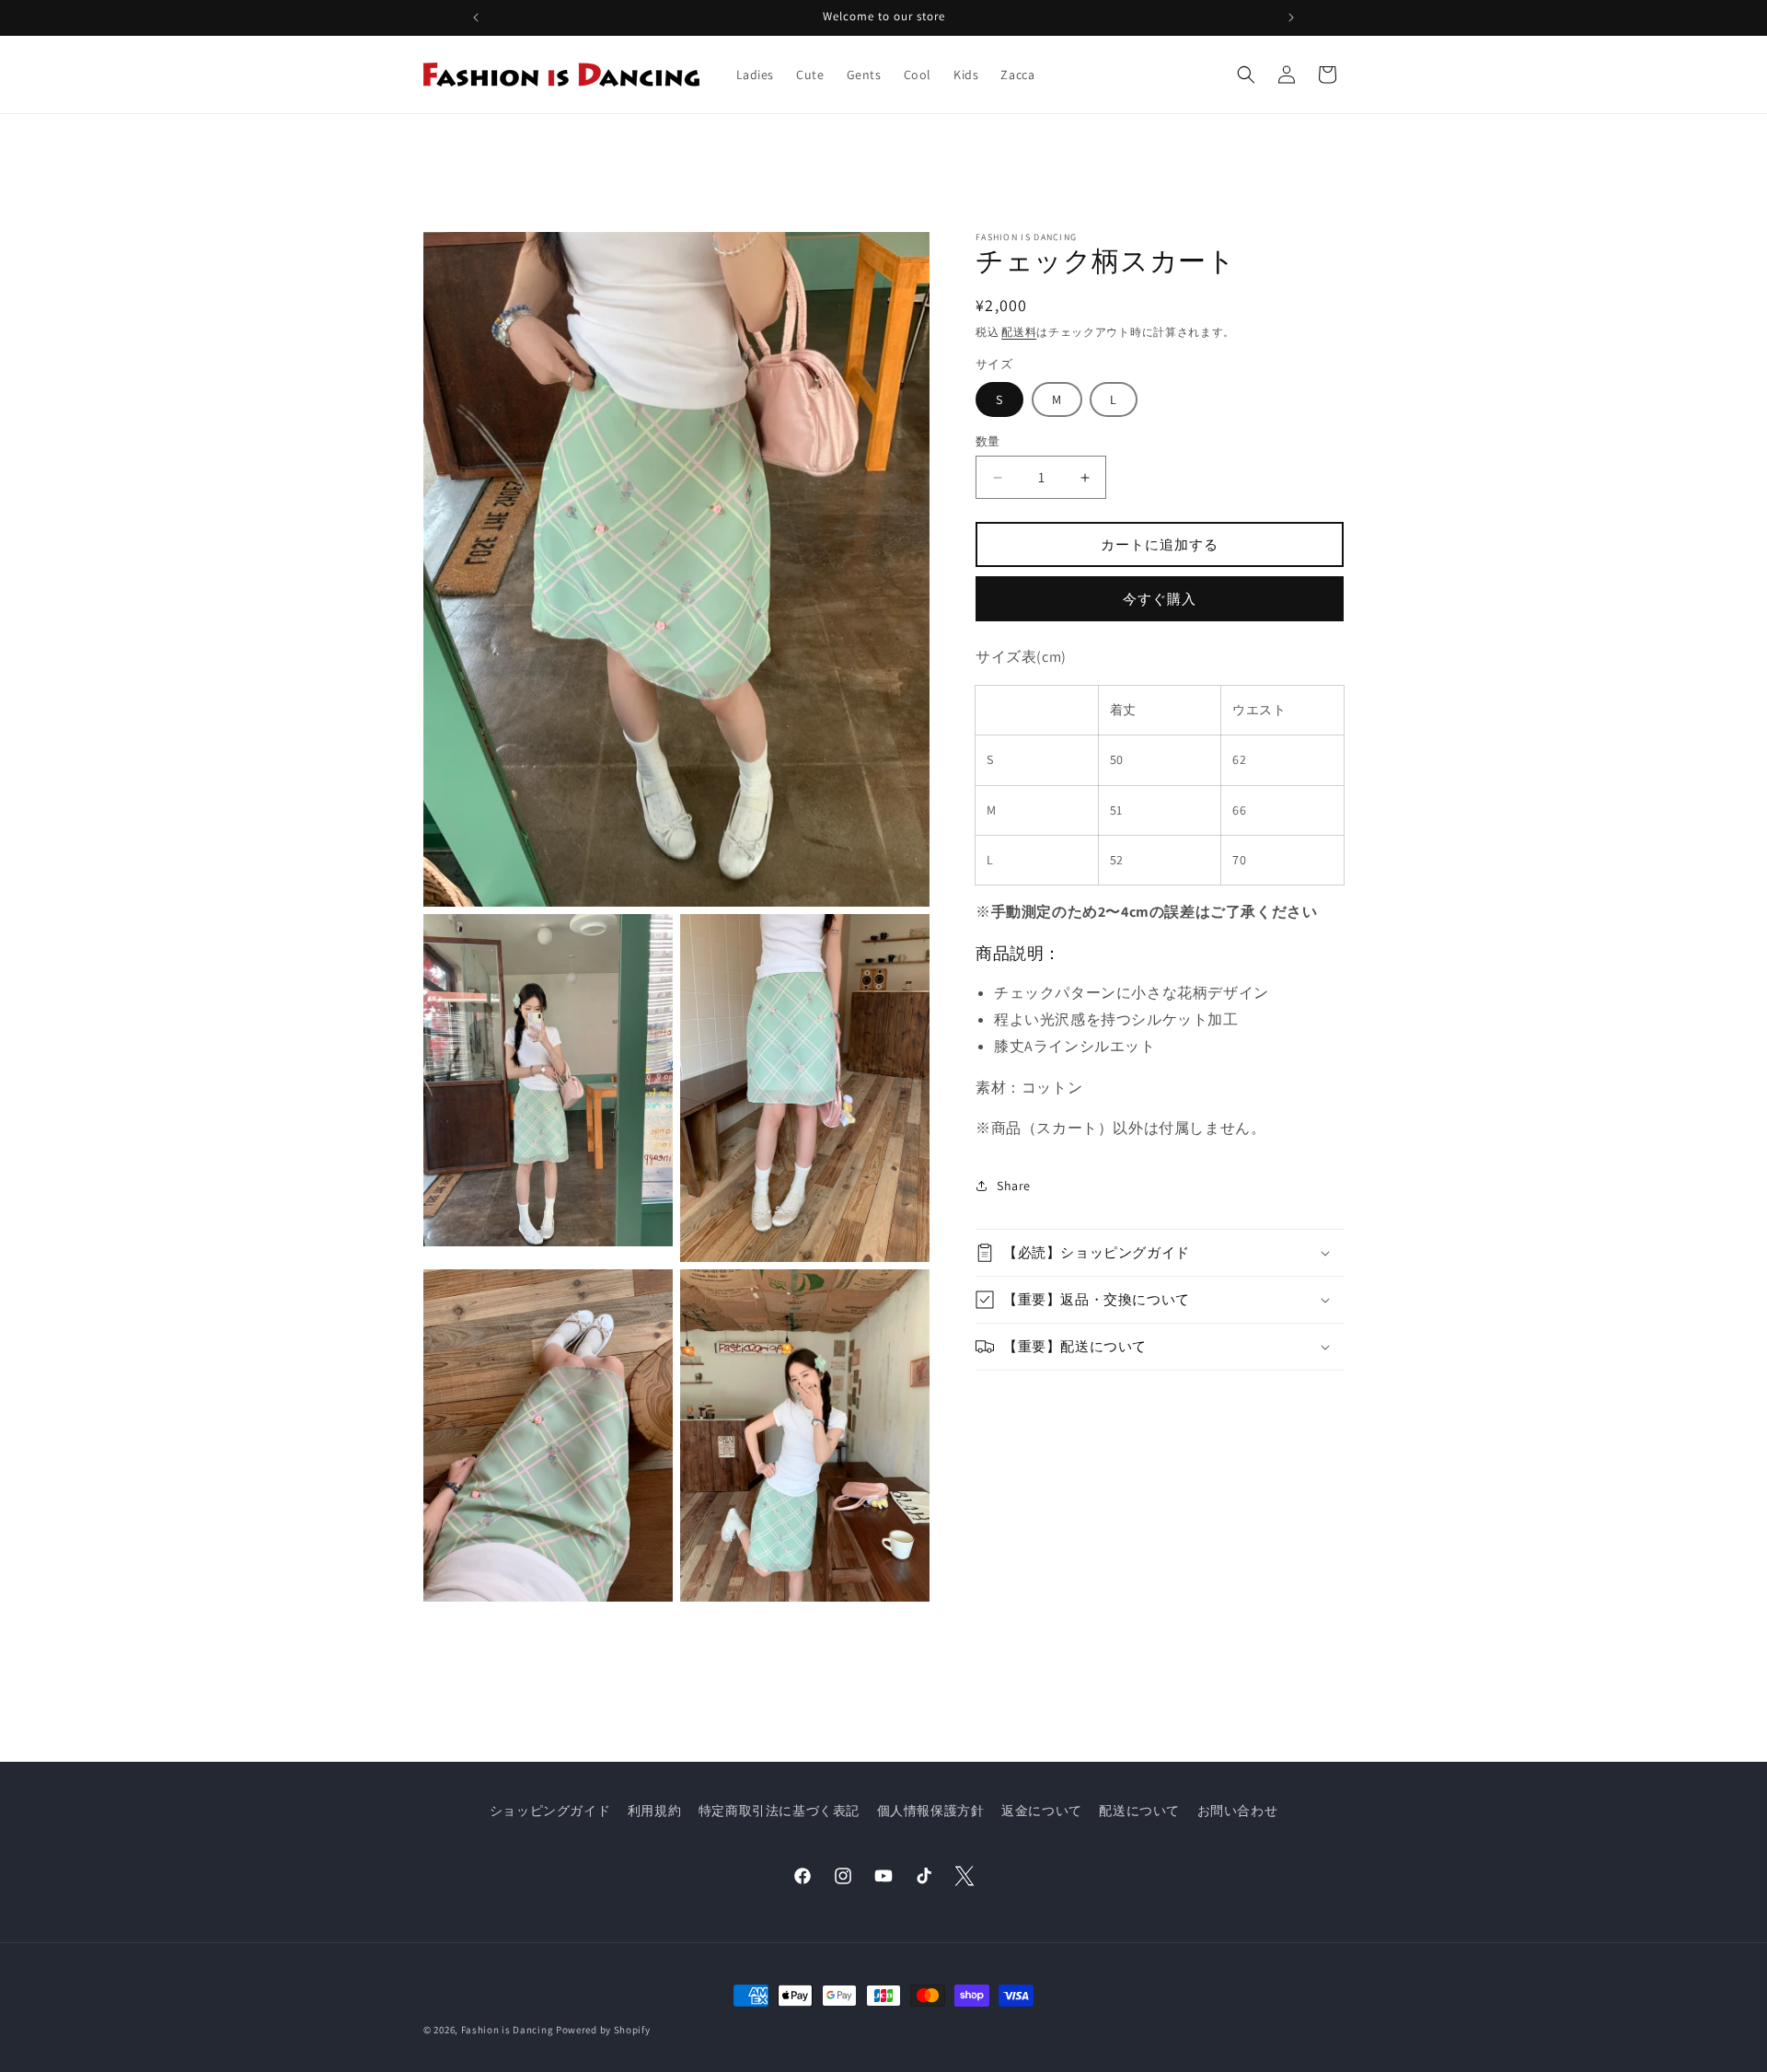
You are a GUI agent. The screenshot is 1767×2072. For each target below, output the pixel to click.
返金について (1042, 1811)
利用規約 (654, 1811)
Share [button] (1014, 1186)
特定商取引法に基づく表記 (779, 1811)
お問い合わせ (1238, 1811)
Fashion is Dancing (508, 2030)
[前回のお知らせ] (476, 17)
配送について (1139, 1811)
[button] (1246, 75)
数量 (988, 441)
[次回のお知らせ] (1291, 17)
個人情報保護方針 (931, 1811)
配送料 (1019, 332)
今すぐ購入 (1160, 599)
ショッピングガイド (550, 1811)
